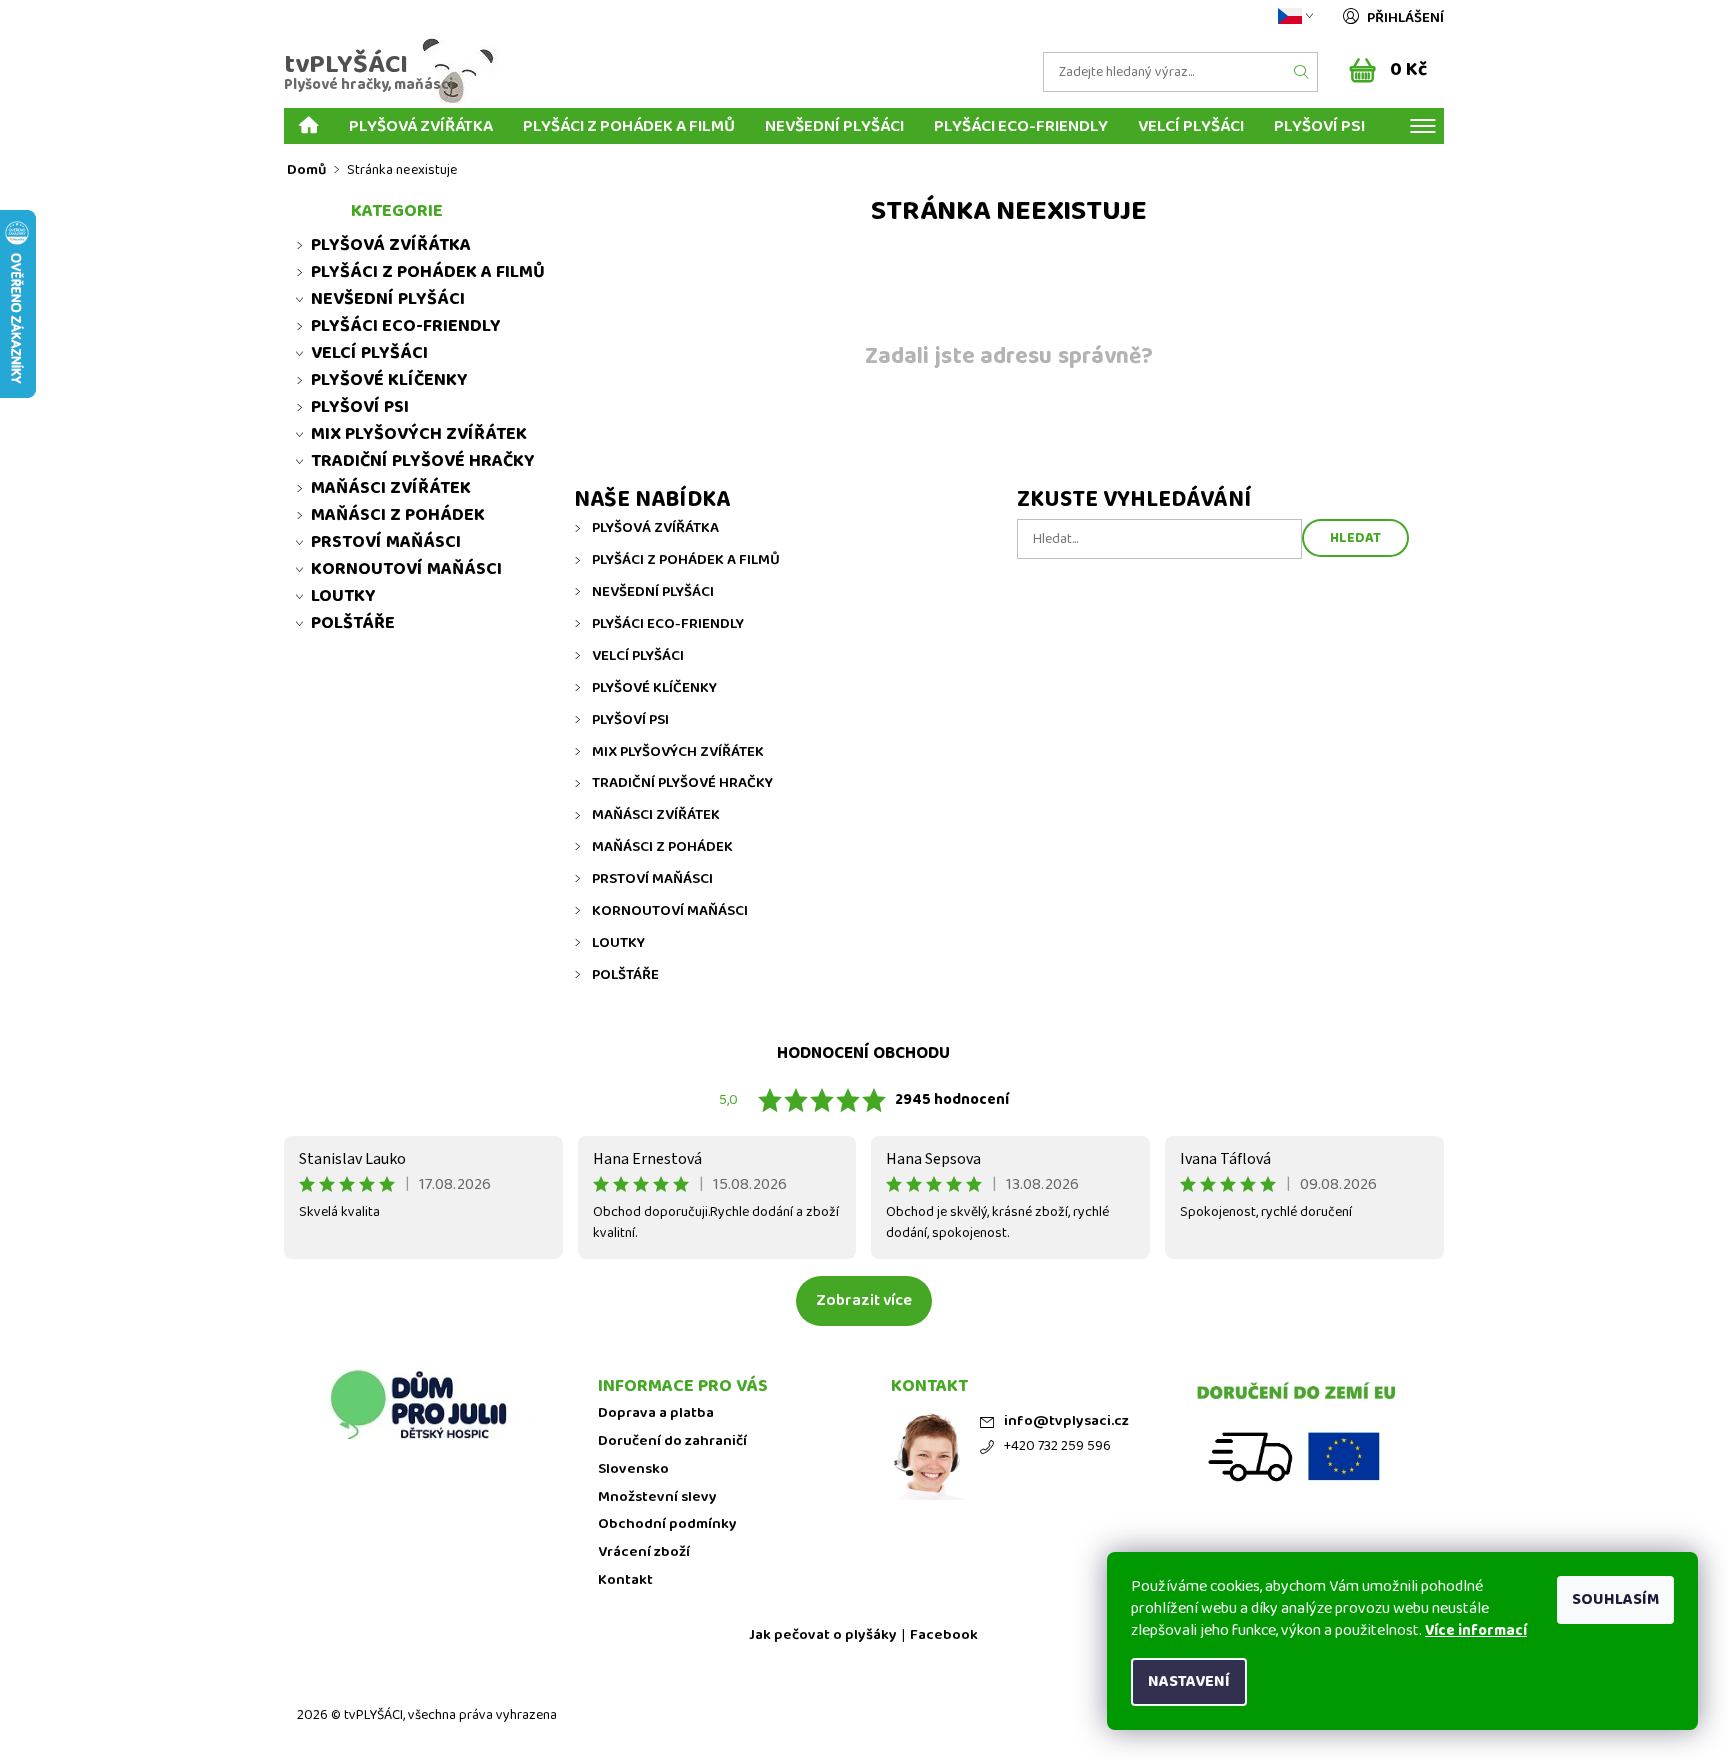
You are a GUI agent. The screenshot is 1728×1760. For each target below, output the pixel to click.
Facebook (944, 1635)
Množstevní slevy (657, 1497)
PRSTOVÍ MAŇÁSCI (652, 879)
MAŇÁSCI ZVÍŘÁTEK (656, 815)
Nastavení (1189, 1681)
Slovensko (633, 1469)
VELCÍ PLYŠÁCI (1191, 125)
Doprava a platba (656, 1413)
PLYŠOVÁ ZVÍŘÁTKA (421, 125)
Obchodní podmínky (667, 1524)
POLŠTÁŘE (625, 975)
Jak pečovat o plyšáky (823, 1635)
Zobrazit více (864, 1300)
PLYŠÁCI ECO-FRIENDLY (1021, 125)
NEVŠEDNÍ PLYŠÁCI (834, 125)
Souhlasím (1615, 1599)
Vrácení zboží (644, 1552)
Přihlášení (1405, 18)
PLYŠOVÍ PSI (1319, 125)
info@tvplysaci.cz (1066, 1421)
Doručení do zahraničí (672, 1441)
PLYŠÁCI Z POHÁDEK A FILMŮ (629, 125)
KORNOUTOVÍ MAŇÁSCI (670, 911)
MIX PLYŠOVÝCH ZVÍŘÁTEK (678, 752)
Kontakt (625, 1580)
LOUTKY (618, 943)
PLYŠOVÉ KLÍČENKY (654, 688)
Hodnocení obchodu (863, 1053)
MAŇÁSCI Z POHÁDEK (662, 847)
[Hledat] (1302, 72)
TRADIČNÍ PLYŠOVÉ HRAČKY (682, 783)
